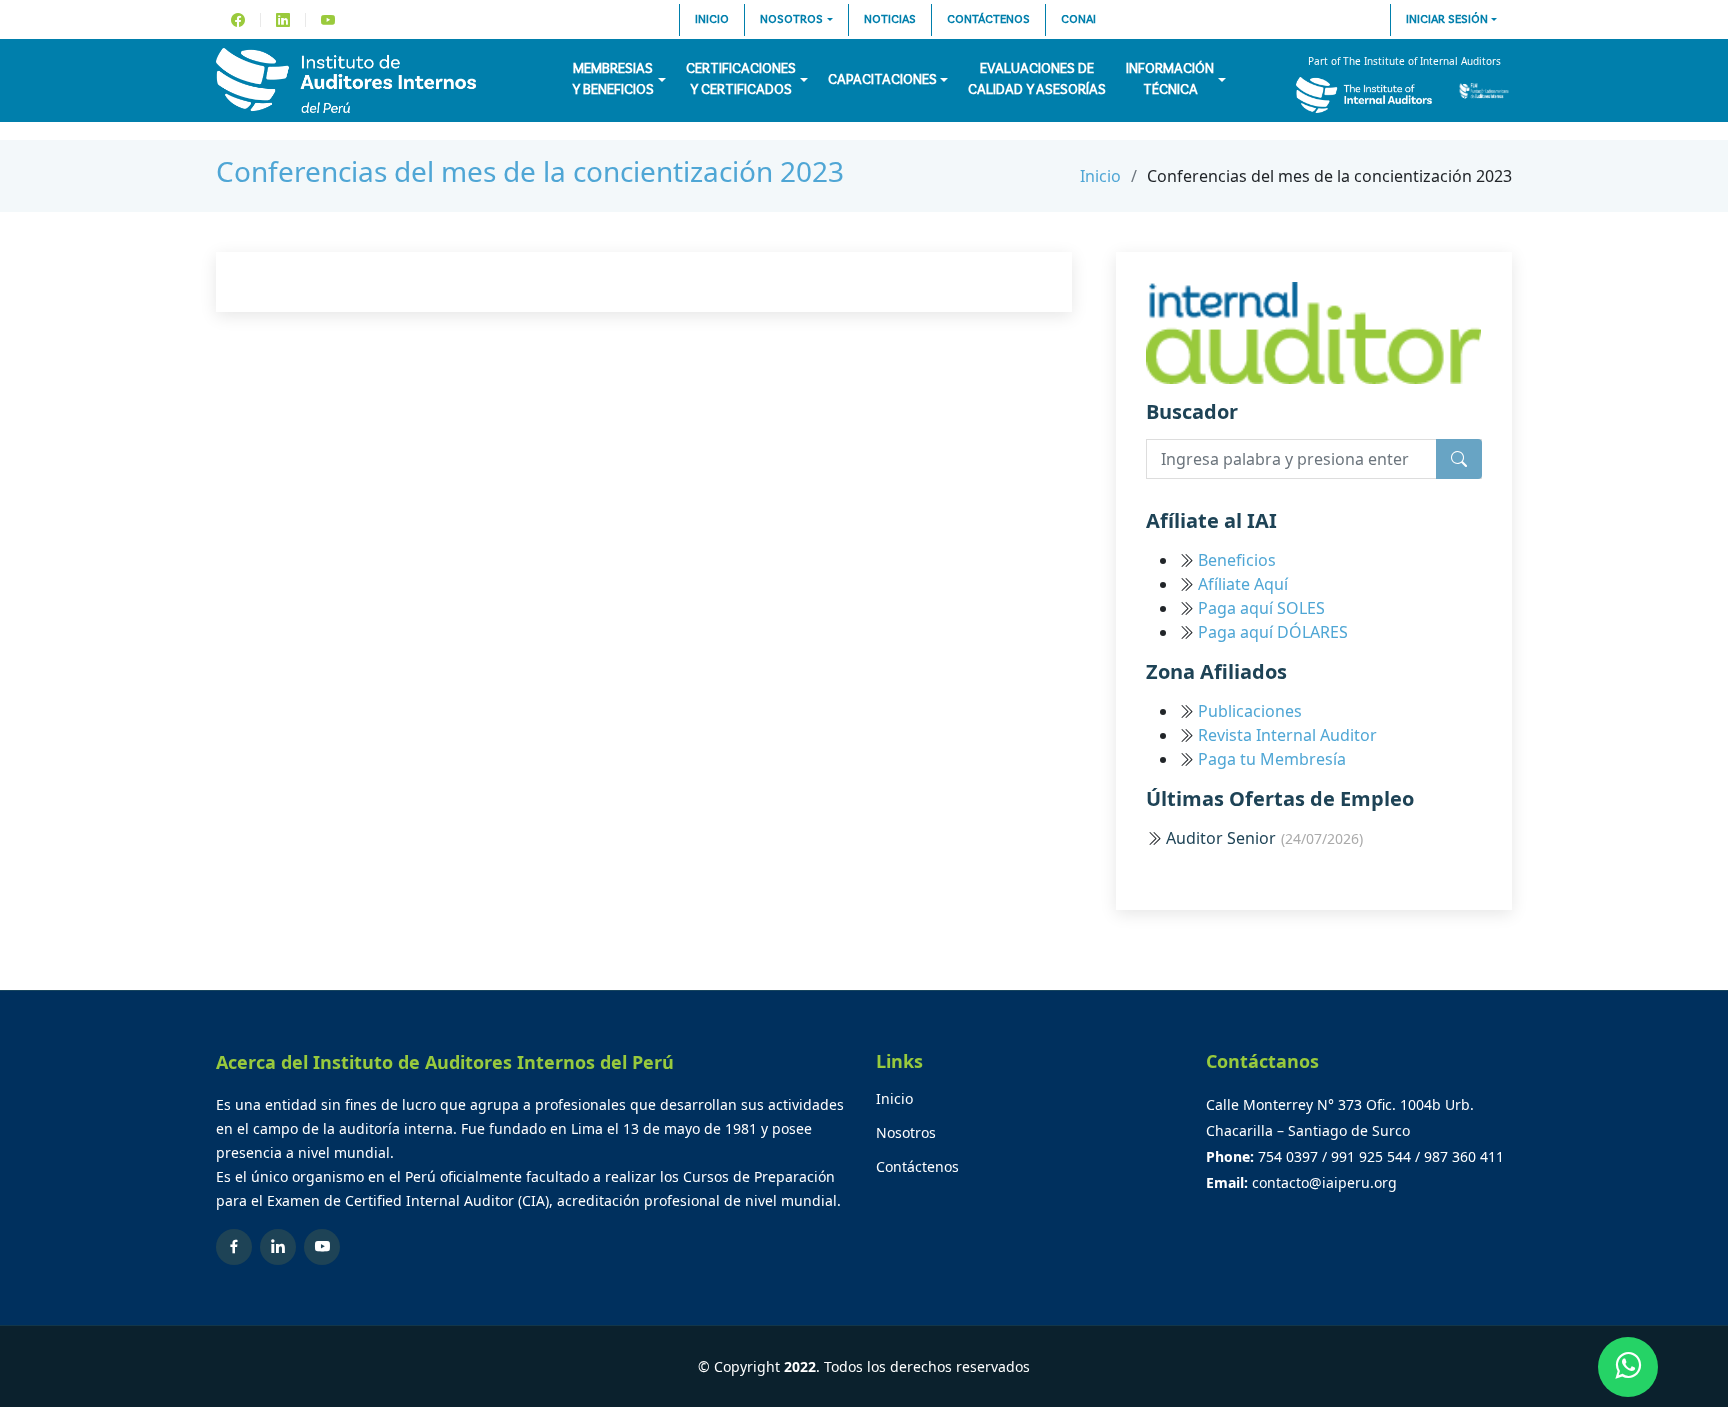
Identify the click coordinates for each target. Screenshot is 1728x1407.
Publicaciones (1250, 711)
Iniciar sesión (1447, 20)
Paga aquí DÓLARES (1273, 632)
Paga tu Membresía (1272, 759)
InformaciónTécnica (1170, 79)
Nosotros (791, 20)
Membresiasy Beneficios (613, 79)
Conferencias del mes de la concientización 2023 (530, 171)
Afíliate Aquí (1243, 584)
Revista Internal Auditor (1287, 735)
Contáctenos (988, 20)
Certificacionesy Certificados (741, 79)
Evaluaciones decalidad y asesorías (1037, 79)
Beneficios (1237, 560)
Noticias (890, 20)
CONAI (1078, 20)
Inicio (712, 20)
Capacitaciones (882, 80)
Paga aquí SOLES (1261, 608)
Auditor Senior (1264, 838)
